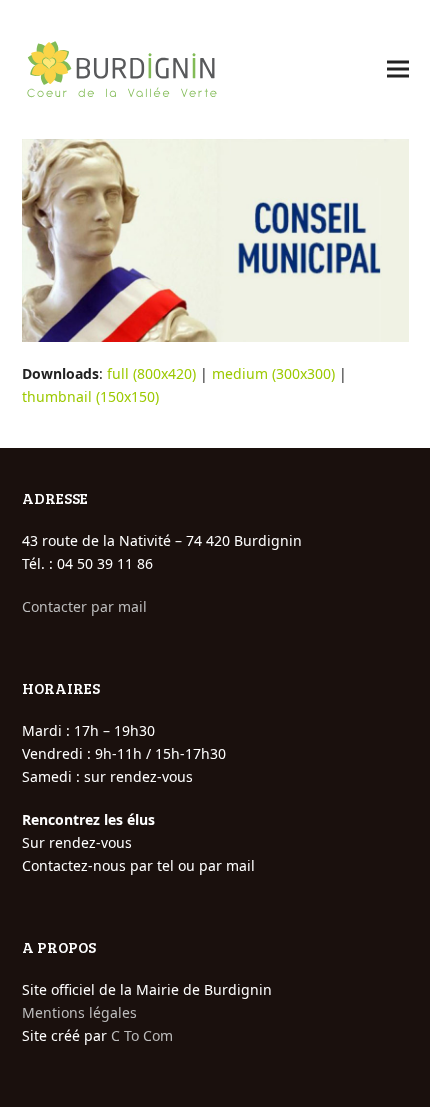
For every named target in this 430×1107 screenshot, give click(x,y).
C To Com (142, 1035)
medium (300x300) (273, 373)
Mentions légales (79, 1012)
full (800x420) (151, 373)
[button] (398, 69)
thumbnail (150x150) (90, 396)
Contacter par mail (84, 606)
